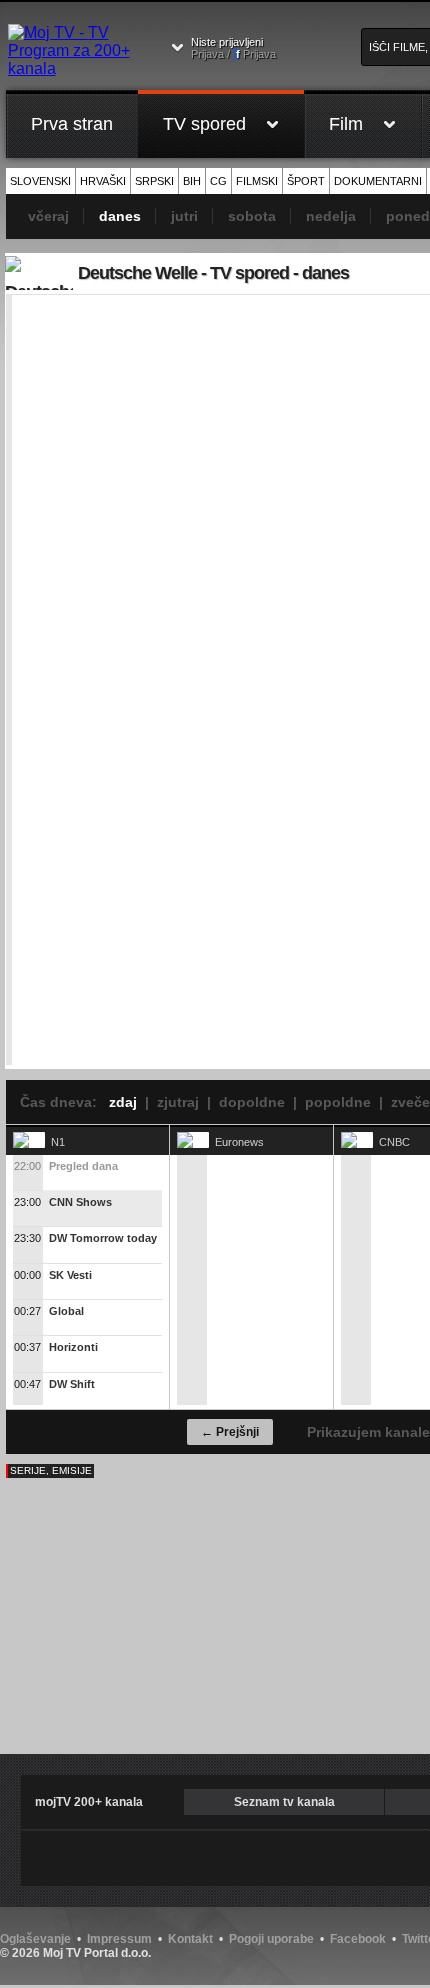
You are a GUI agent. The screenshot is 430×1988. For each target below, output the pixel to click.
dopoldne (252, 1102)
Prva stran (72, 124)
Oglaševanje (35, 1939)
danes (120, 216)
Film (346, 124)
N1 (58, 1142)
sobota (252, 216)
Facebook (358, 1939)
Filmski (257, 181)
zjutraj (178, 1102)
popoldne (338, 1102)
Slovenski (40, 181)
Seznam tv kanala (284, 1802)
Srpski (154, 181)
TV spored (204, 124)
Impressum (119, 1939)
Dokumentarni (378, 181)
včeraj (48, 216)
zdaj (123, 1102)
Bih (192, 181)
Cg (218, 181)
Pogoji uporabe (271, 1939)
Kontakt (190, 1939)
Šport (306, 181)
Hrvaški (103, 181)
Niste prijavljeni (233, 48)
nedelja (331, 216)
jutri (184, 216)
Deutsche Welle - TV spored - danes (213, 273)
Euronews (239, 1142)
